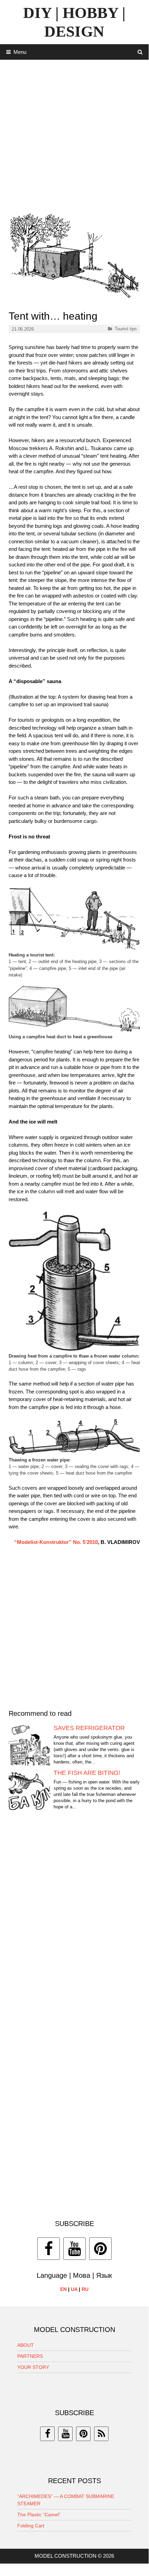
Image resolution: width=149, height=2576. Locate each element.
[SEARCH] (140, 52)
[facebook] (47, 2434)
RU (85, 2289)
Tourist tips (126, 329)
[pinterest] (83, 2434)
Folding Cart (31, 2526)
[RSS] (101, 2434)
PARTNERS (30, 2356)
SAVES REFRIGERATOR (89, 1728)
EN (63, 2289)
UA (74, 2289)
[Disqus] (74, 1922)
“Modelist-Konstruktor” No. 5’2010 (56, 1542)
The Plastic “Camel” (39, 2515)
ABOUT (26, 2345)
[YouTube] (74, 2249)
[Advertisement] (74, 134)
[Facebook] (49, 2249)
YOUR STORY (33, 2367)
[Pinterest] (100, 2249)
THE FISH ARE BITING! (87, 1773)
